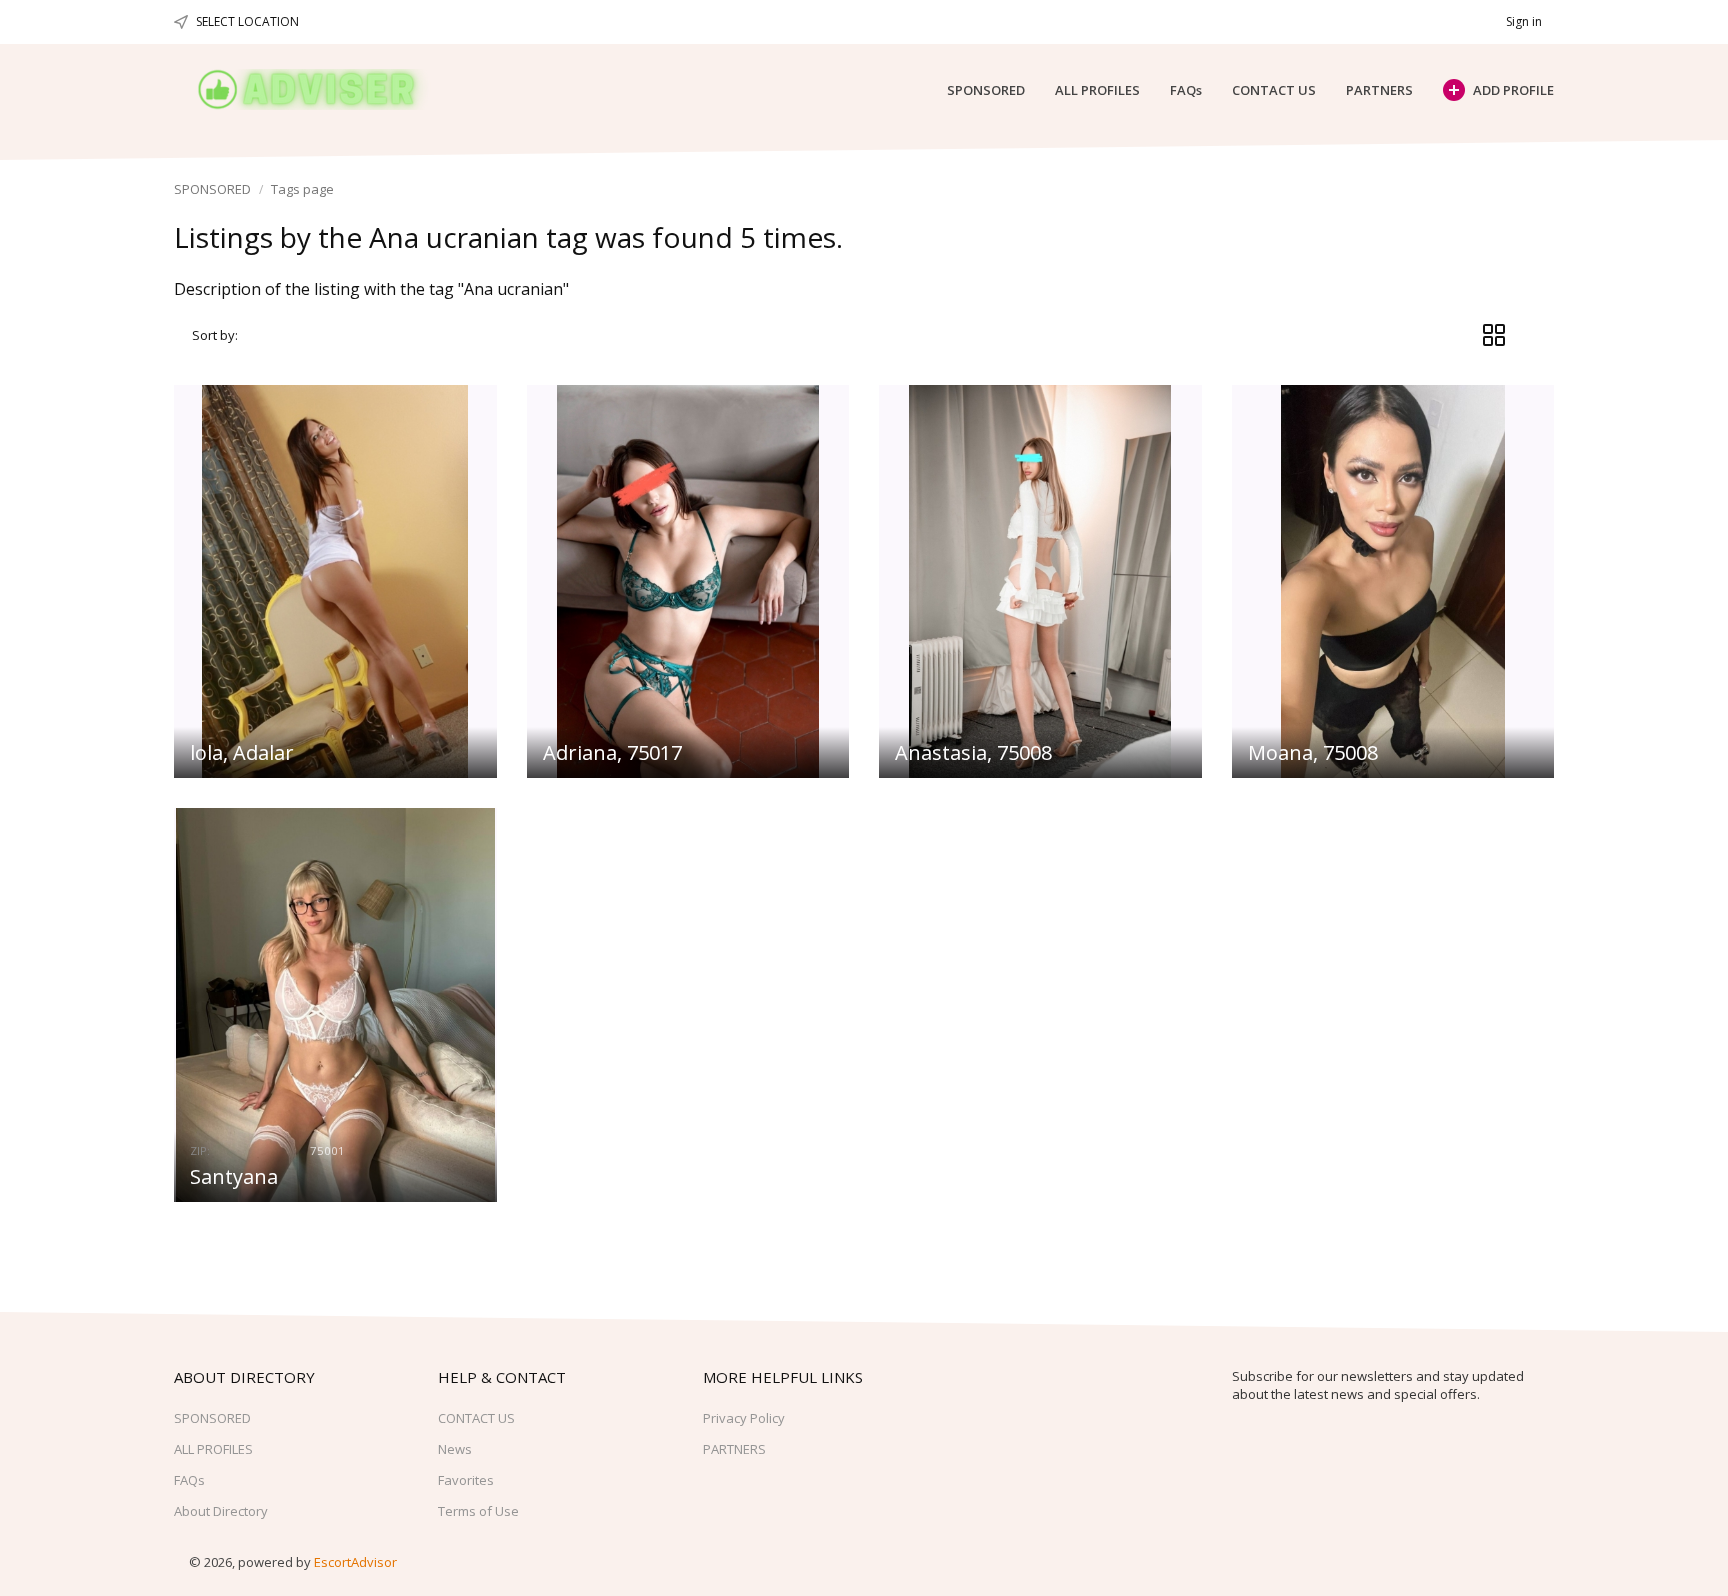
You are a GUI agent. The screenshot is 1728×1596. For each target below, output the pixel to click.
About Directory (221, 1511)
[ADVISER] (325, 89)
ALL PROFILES (1097, 90)
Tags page (302, 189)
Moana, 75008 (1313, 752)
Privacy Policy (744, 1418)
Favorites (466, 1480)
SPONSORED (986, 90)
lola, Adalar (242, 752)
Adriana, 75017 (612, 752)
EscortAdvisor (355, 1562)
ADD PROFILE (1513, 90)
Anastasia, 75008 (973, 752)
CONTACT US (1274, 90)
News (455, 1449)
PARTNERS (1379, 90)
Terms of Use (478, 1511)
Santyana (234, 1176)
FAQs (1186, 90)
